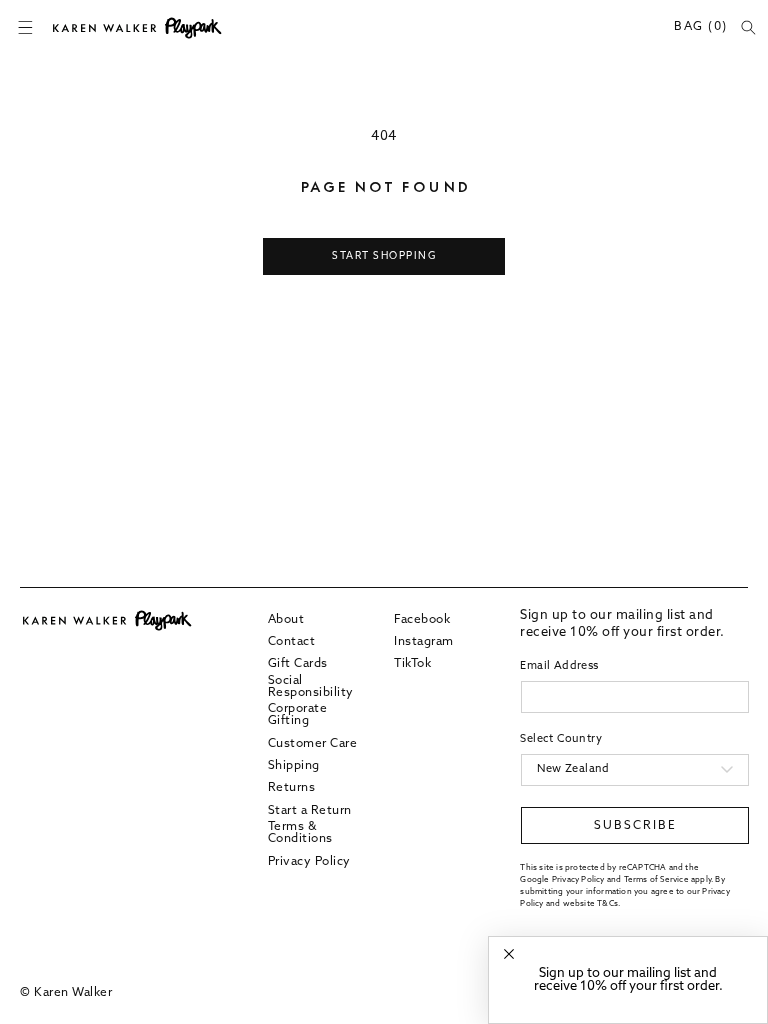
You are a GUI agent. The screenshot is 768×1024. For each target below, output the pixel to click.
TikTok (412, 664)
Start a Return (310, 811)
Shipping (294, 766)
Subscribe (635, 826)
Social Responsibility (311, 687)
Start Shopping (384, 256)
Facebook (422, 620)
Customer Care (313, 744)
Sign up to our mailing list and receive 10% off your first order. (628, 980)
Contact (292, 642)
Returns (292, 788)
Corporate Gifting (298, 715)
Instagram (424, 642)
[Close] (509, 954)
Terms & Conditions (300, 833)
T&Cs (607, 904)
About (286, 620)
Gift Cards (298, 664)
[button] (25, 27)
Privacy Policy (309, 862)
